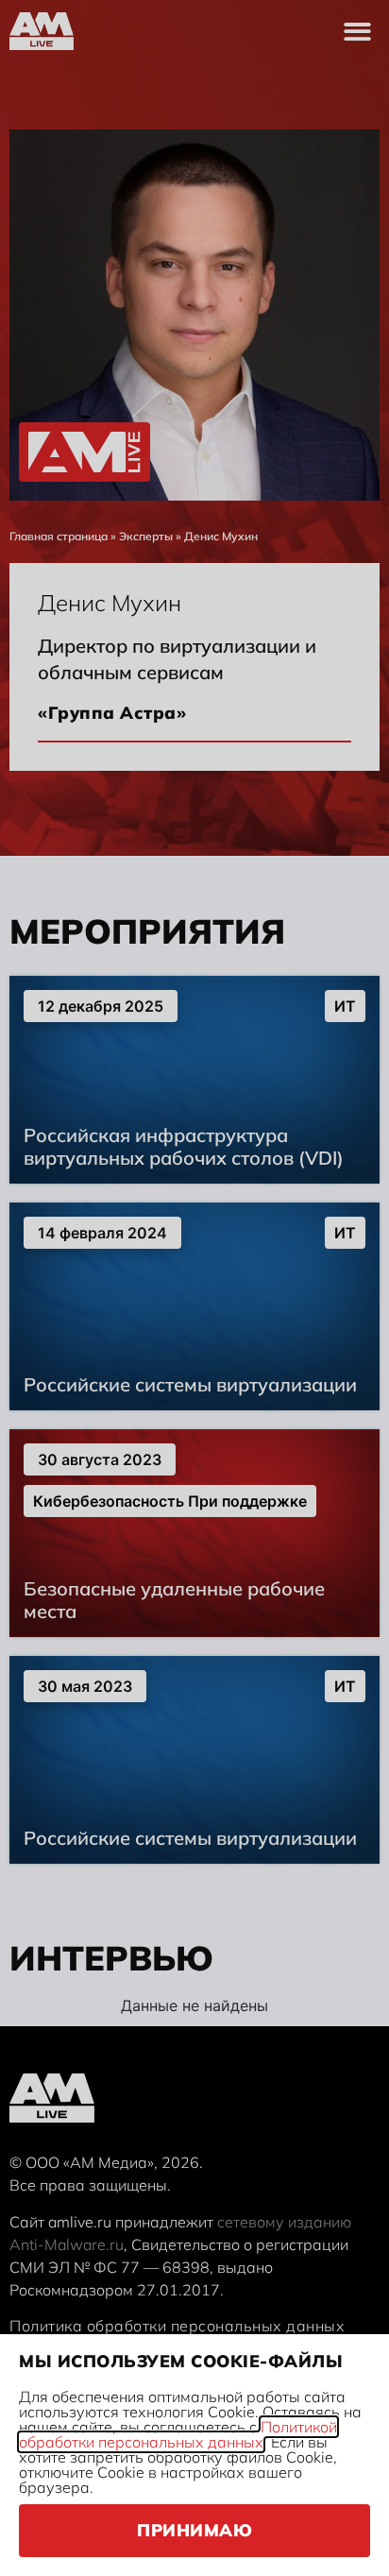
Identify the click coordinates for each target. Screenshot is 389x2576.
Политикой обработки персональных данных (178, 2434)
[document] (194, 1288)
